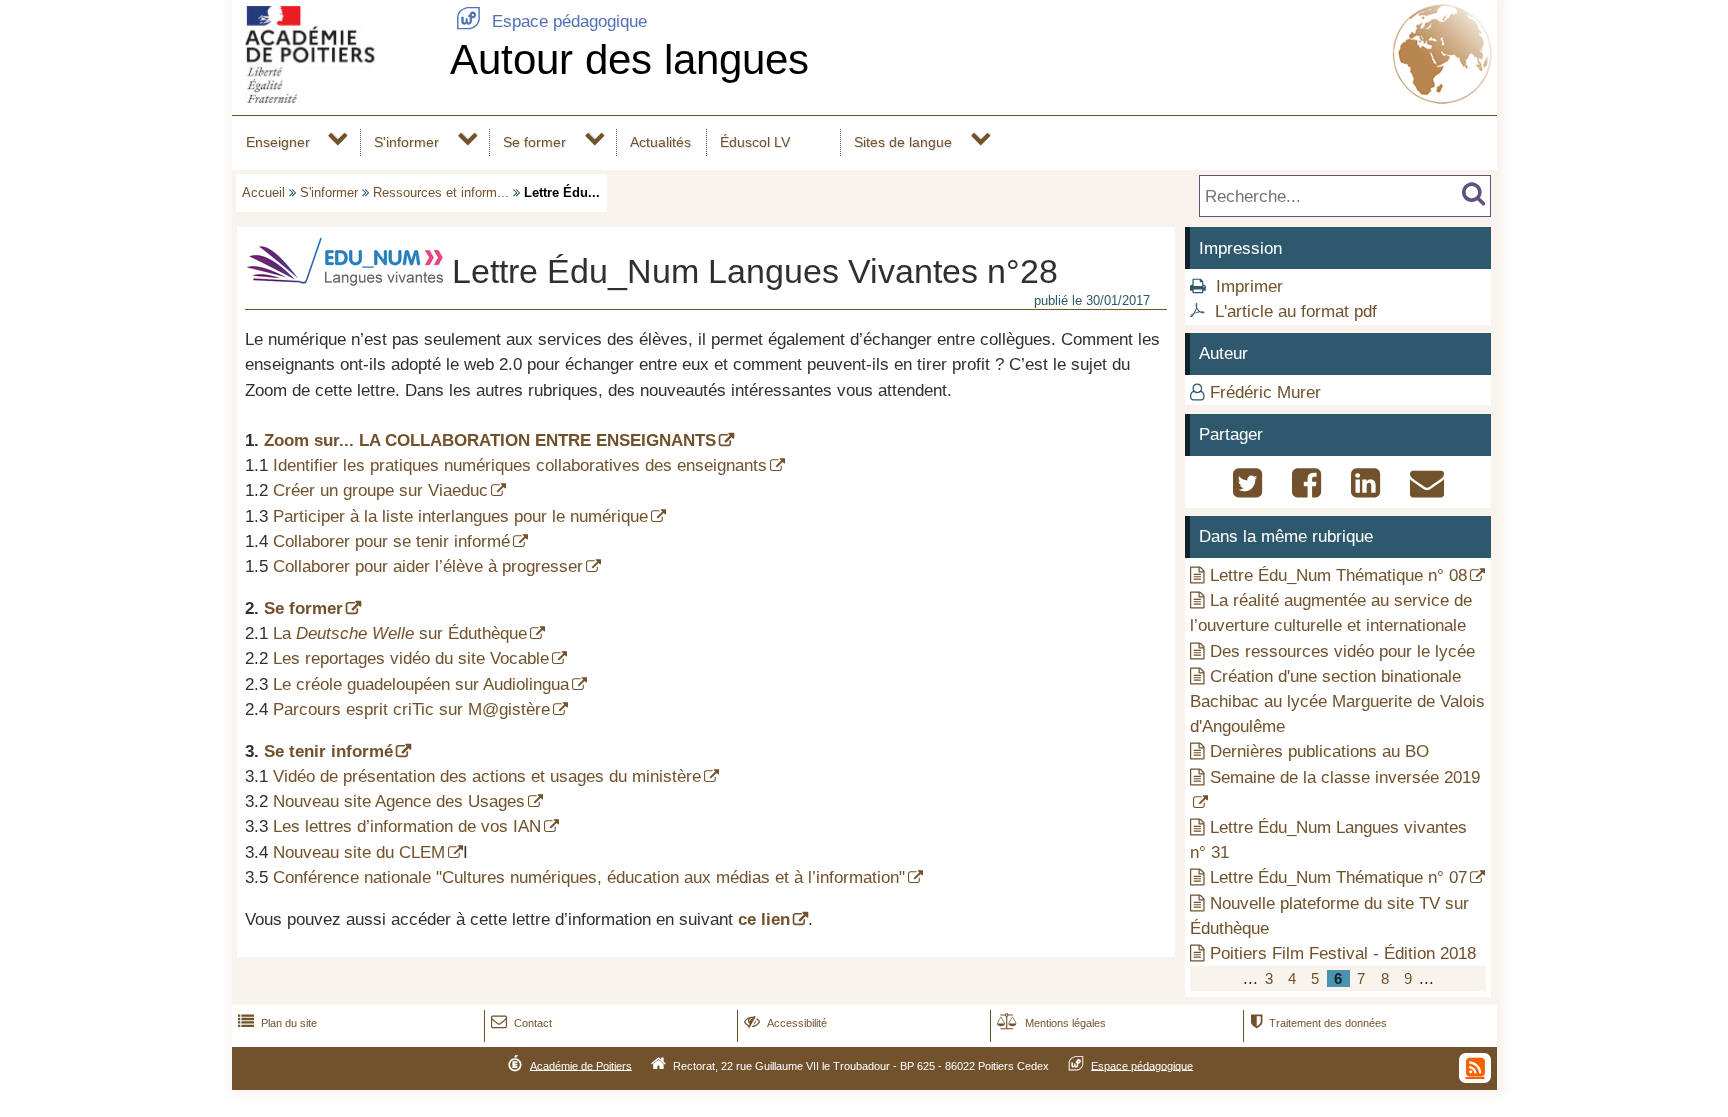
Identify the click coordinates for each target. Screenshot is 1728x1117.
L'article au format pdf (1296, 311)
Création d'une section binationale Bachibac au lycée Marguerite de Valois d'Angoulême (1337, 701)
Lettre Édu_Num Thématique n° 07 (1338, 877)
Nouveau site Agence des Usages (399, 801)
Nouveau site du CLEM (359, 852)
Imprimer (1249, 286)
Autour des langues (629, 59)
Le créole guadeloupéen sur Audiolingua (421, 684)
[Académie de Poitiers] (337, 97)
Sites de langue (903, 142)
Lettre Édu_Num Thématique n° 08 (1338, 575)
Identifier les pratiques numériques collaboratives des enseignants (520, 465)
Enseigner (278, 142)
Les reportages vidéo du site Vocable (411, 658)
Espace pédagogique (551, 21)
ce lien (764, 919)
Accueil (263, 192)
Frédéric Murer (1265, 392)
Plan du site (277, 1023)
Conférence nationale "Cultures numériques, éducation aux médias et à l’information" (589, 877)
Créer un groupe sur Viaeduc (380, 490)
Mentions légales (1051, 1023)
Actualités (660, 142)
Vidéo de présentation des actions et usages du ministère (487, 776)
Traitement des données (1318, 1023)
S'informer (406, 142)
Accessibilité (785, 1023)
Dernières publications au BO (1319, 751)
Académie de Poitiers (581, 1065)
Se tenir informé (328, 751)
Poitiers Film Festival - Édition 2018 (1343, 953)
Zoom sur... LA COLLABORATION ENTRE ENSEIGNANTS (490, 440)
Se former (534, 142)
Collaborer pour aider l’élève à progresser (428, 566)
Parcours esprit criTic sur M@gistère (411, 709)
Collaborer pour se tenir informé (391, 541)
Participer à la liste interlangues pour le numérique (460, 516)
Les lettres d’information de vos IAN (407, 826)
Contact (521, 1023)
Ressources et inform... (441, 192)
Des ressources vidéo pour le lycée (1342, 651)
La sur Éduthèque (400, 633)
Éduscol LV (755, 142)
